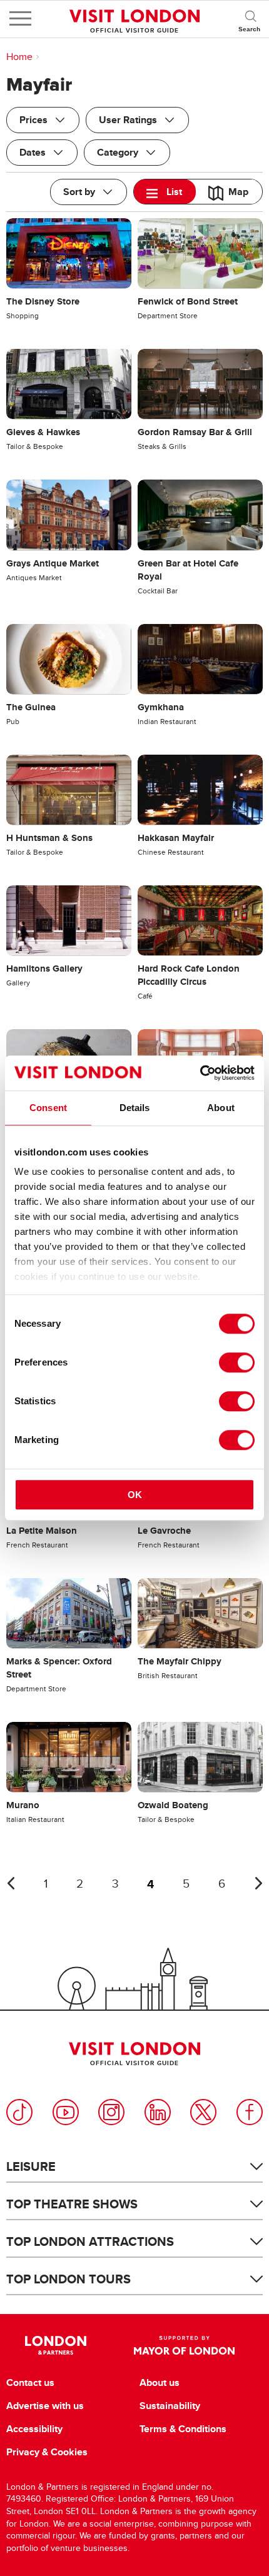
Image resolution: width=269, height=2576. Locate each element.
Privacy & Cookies (47, 2452)
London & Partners (56, 2345)
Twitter (203, 2112)
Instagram (111, 2112)
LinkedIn (158, 2112)
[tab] (165, 192)
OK (135, 1495)
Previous (11, 1883)
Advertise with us (45, 2406)
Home (19, 57)
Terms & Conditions (183, 2429)
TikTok (19, 2112)
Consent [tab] (48, 1108)
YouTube (66, 2112)
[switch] (237, 1362)
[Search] (250, 19)
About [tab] (221, 1108)
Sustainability (170, 2406)
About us (160, 2383)
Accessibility (34, 2429)
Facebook (250, 2112)
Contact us (30, 2383)
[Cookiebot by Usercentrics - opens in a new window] (200, 1073)
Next (258, 1883)
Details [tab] (135, 1108)
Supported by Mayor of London (184, 2345)
